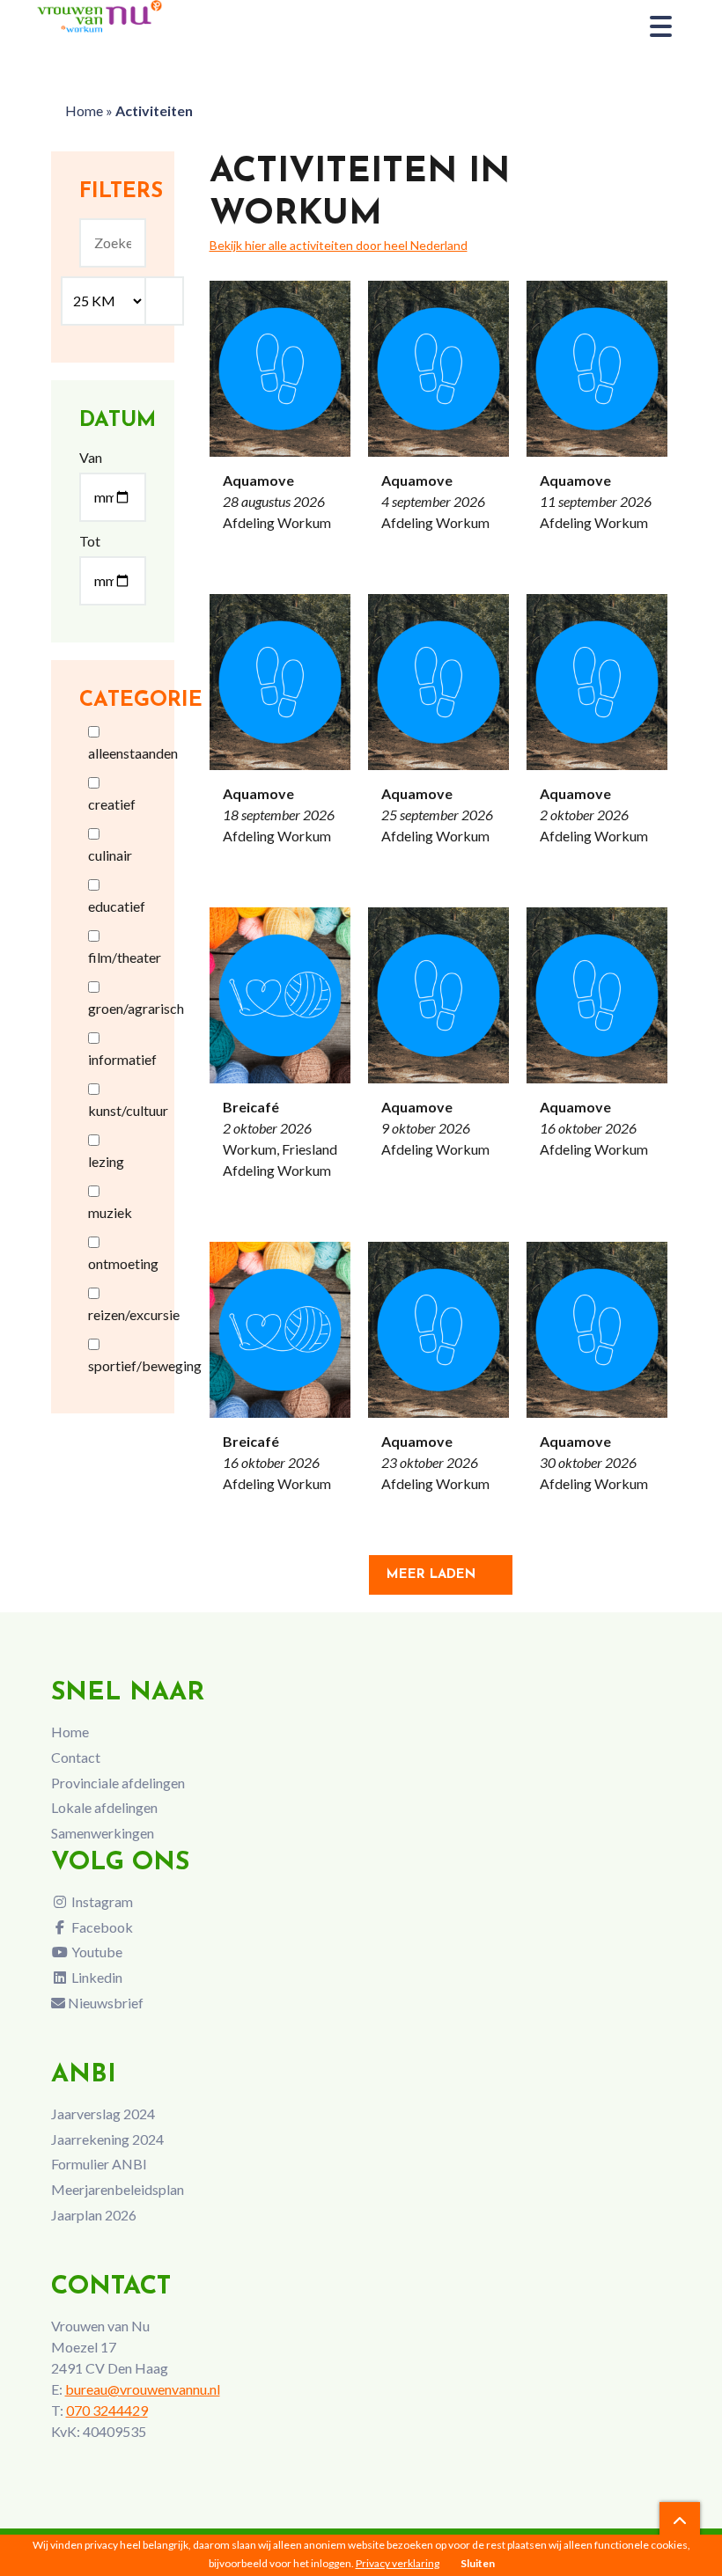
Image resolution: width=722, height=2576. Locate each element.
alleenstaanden (133, 753)
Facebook (101, 1927)
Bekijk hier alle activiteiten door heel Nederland (339, 245)
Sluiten (478, 2563)
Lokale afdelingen (104, 1807)
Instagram (101, 1901)
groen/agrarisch (136, 1008)
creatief (112, 804)
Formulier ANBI (99, 2164)
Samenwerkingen (103, 1833)
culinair (110, 855)
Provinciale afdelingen (118, 1783)
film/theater (125, 957)
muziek (110, 1212)
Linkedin (96, 1977)
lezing (106, 1161)
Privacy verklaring (398, 2563)
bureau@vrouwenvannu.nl (143, 2389)
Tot (90, 541)
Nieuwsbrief (104, 2003)
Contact (76, 1757)
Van (91, 457)
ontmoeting (123, 1263)
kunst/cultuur (128, 1110)
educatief (117, 906)
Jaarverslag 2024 (103, 2114)
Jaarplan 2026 (94, 2215)
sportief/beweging (145, 1365)
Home (84, 110)
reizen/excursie (134, 1314)
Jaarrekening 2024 (107, 2139)
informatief (122, 1059)
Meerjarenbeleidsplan (118, 2189)
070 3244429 (107, 2410)
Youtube (96, 1952)
